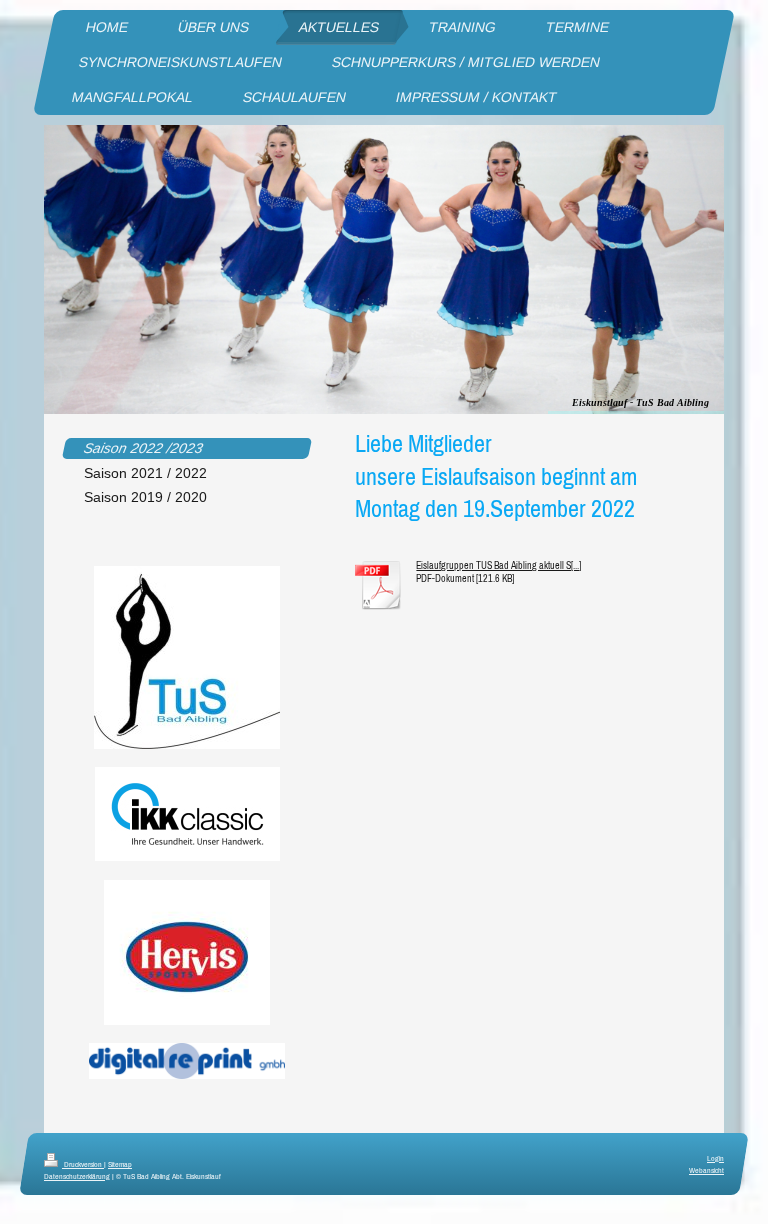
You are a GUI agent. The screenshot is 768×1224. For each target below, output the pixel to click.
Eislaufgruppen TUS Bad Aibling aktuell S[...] (498, 565)
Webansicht (706, 1170)
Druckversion (83, 1164)
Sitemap (120, 1164)
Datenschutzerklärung (77, 1176)
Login (715, 1158)
